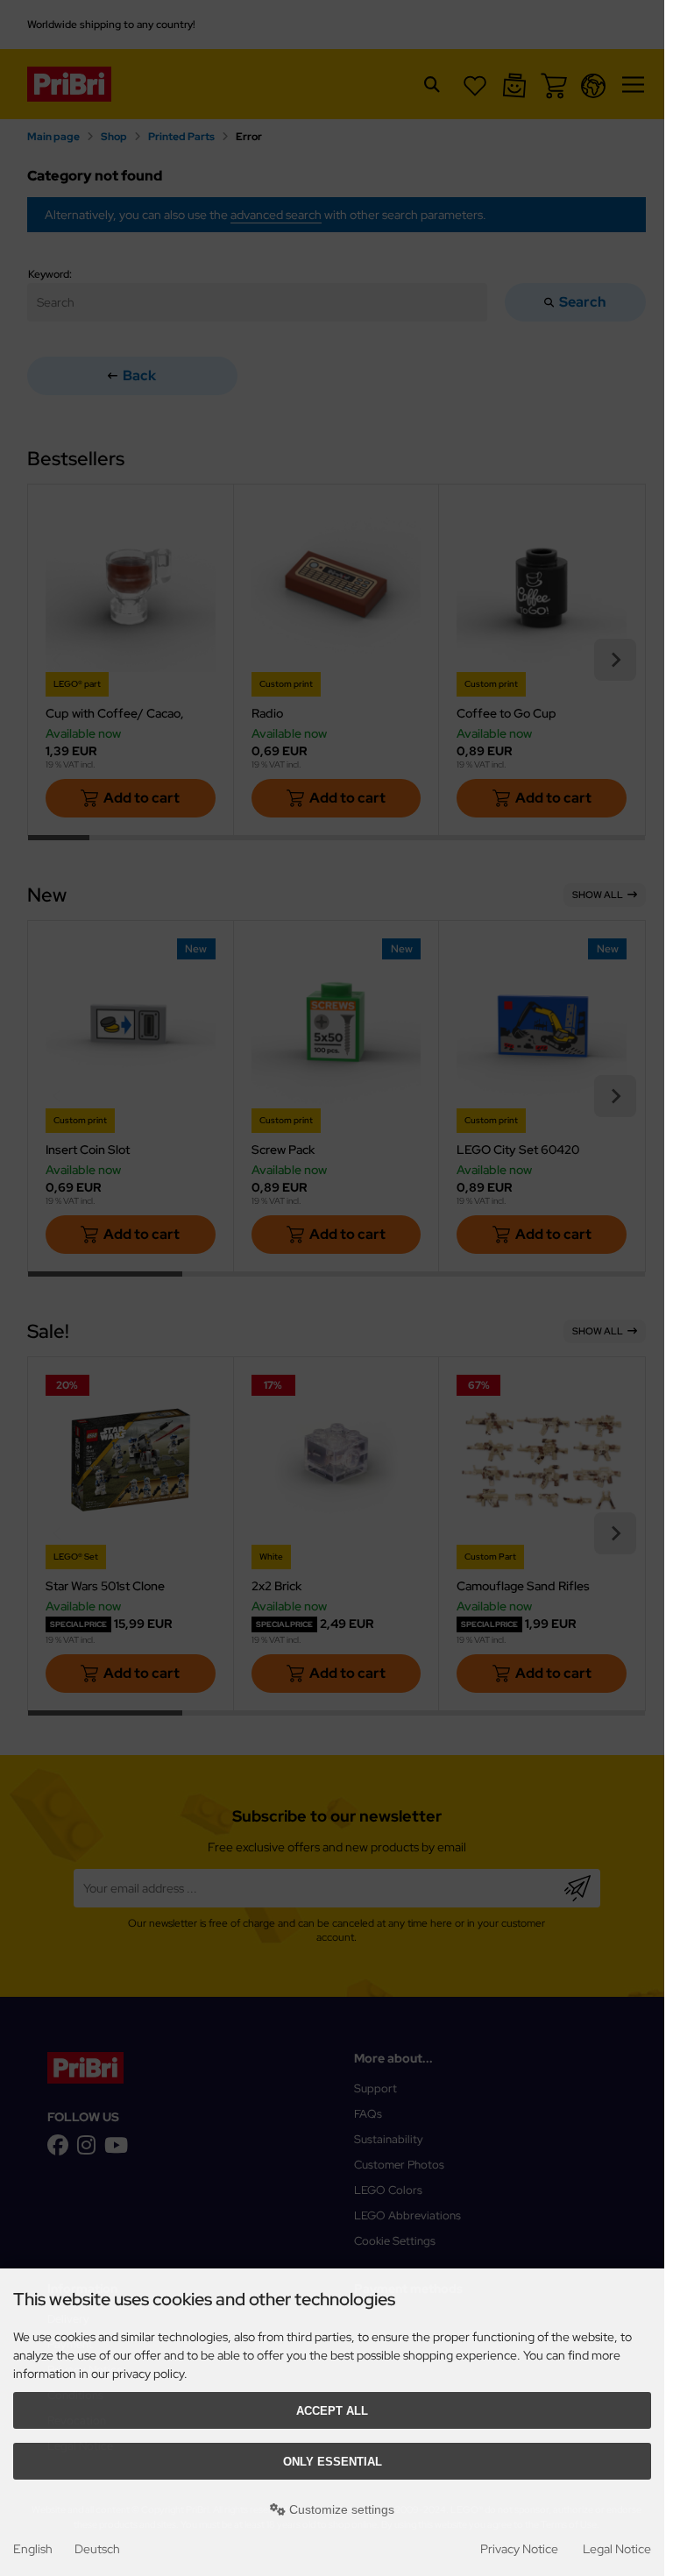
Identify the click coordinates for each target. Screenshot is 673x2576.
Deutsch (97, 2549)
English (33, 2549)
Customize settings (340, 2509)
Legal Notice (617, 2549)
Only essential (333, 2462)
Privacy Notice (519, 2549)
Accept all (332, 2411)
